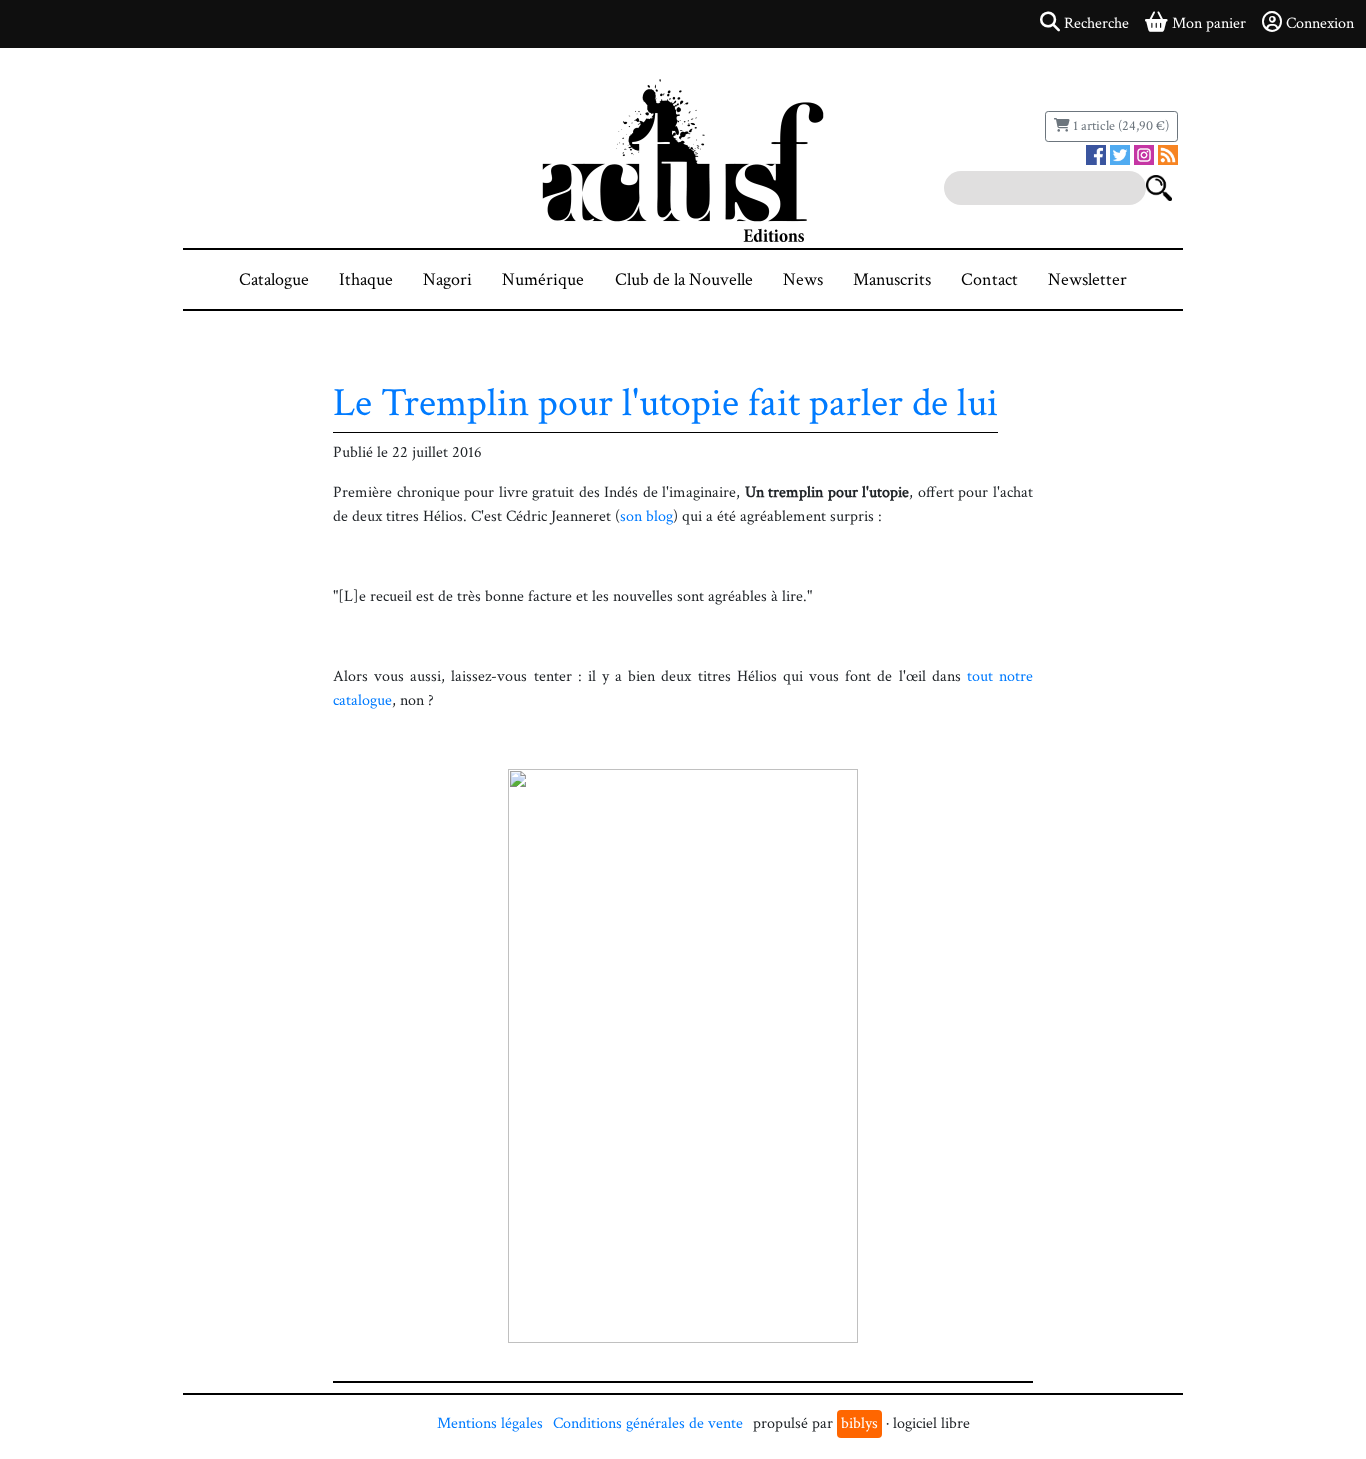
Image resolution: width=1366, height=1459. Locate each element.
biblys (859, 1423)
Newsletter (1087, 279)
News (803, 279)
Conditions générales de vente (648, 1423)
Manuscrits (892, 279)
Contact (989, 279)
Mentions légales (490, 1423)
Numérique (543, 279)
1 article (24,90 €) (1119, 126)
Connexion (1320, 23)
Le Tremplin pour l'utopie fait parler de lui (665, 403)
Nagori (447, 279)
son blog (646, 516)
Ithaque (366, 279)
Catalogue (274, 279)
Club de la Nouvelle (684, 279)
